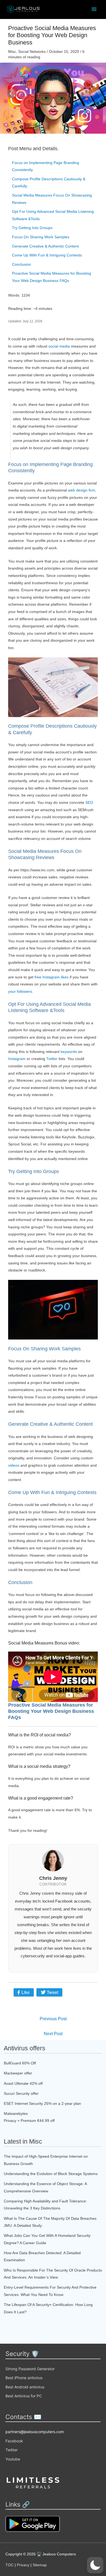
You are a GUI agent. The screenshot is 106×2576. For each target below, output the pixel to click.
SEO (89, 802)
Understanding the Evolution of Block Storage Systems (51, 2174)
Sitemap (40, 2565)
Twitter (52, 1059)
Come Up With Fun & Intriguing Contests (47, 255)
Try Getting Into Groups (32, 228)
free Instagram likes (52, 977)
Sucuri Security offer (21, 2093)
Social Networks (32, 52)
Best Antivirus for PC (24, 2396)
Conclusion (21, 264)
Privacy (23, 2565)
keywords (69, 1052)
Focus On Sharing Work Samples (41, 237)
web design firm (82, 490)
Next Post (53, 2034)
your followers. (21, 991)
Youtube (13, 2459)
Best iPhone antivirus (24, 2378)
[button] (95, 2565)
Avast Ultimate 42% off (23, 2083)
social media (59, 346)
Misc (12, 52)
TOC (10, 2565)
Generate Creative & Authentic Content (45, 246)
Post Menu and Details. (33, 149)
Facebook (14, 2441)
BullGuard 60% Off (20, 2063)
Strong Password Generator (30, 2369)
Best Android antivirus (25, 2387)
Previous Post (53, 2019)
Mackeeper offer (18, 2073)
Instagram (17, 1059)
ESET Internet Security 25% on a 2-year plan (42, 2103)
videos (14, 1465)
